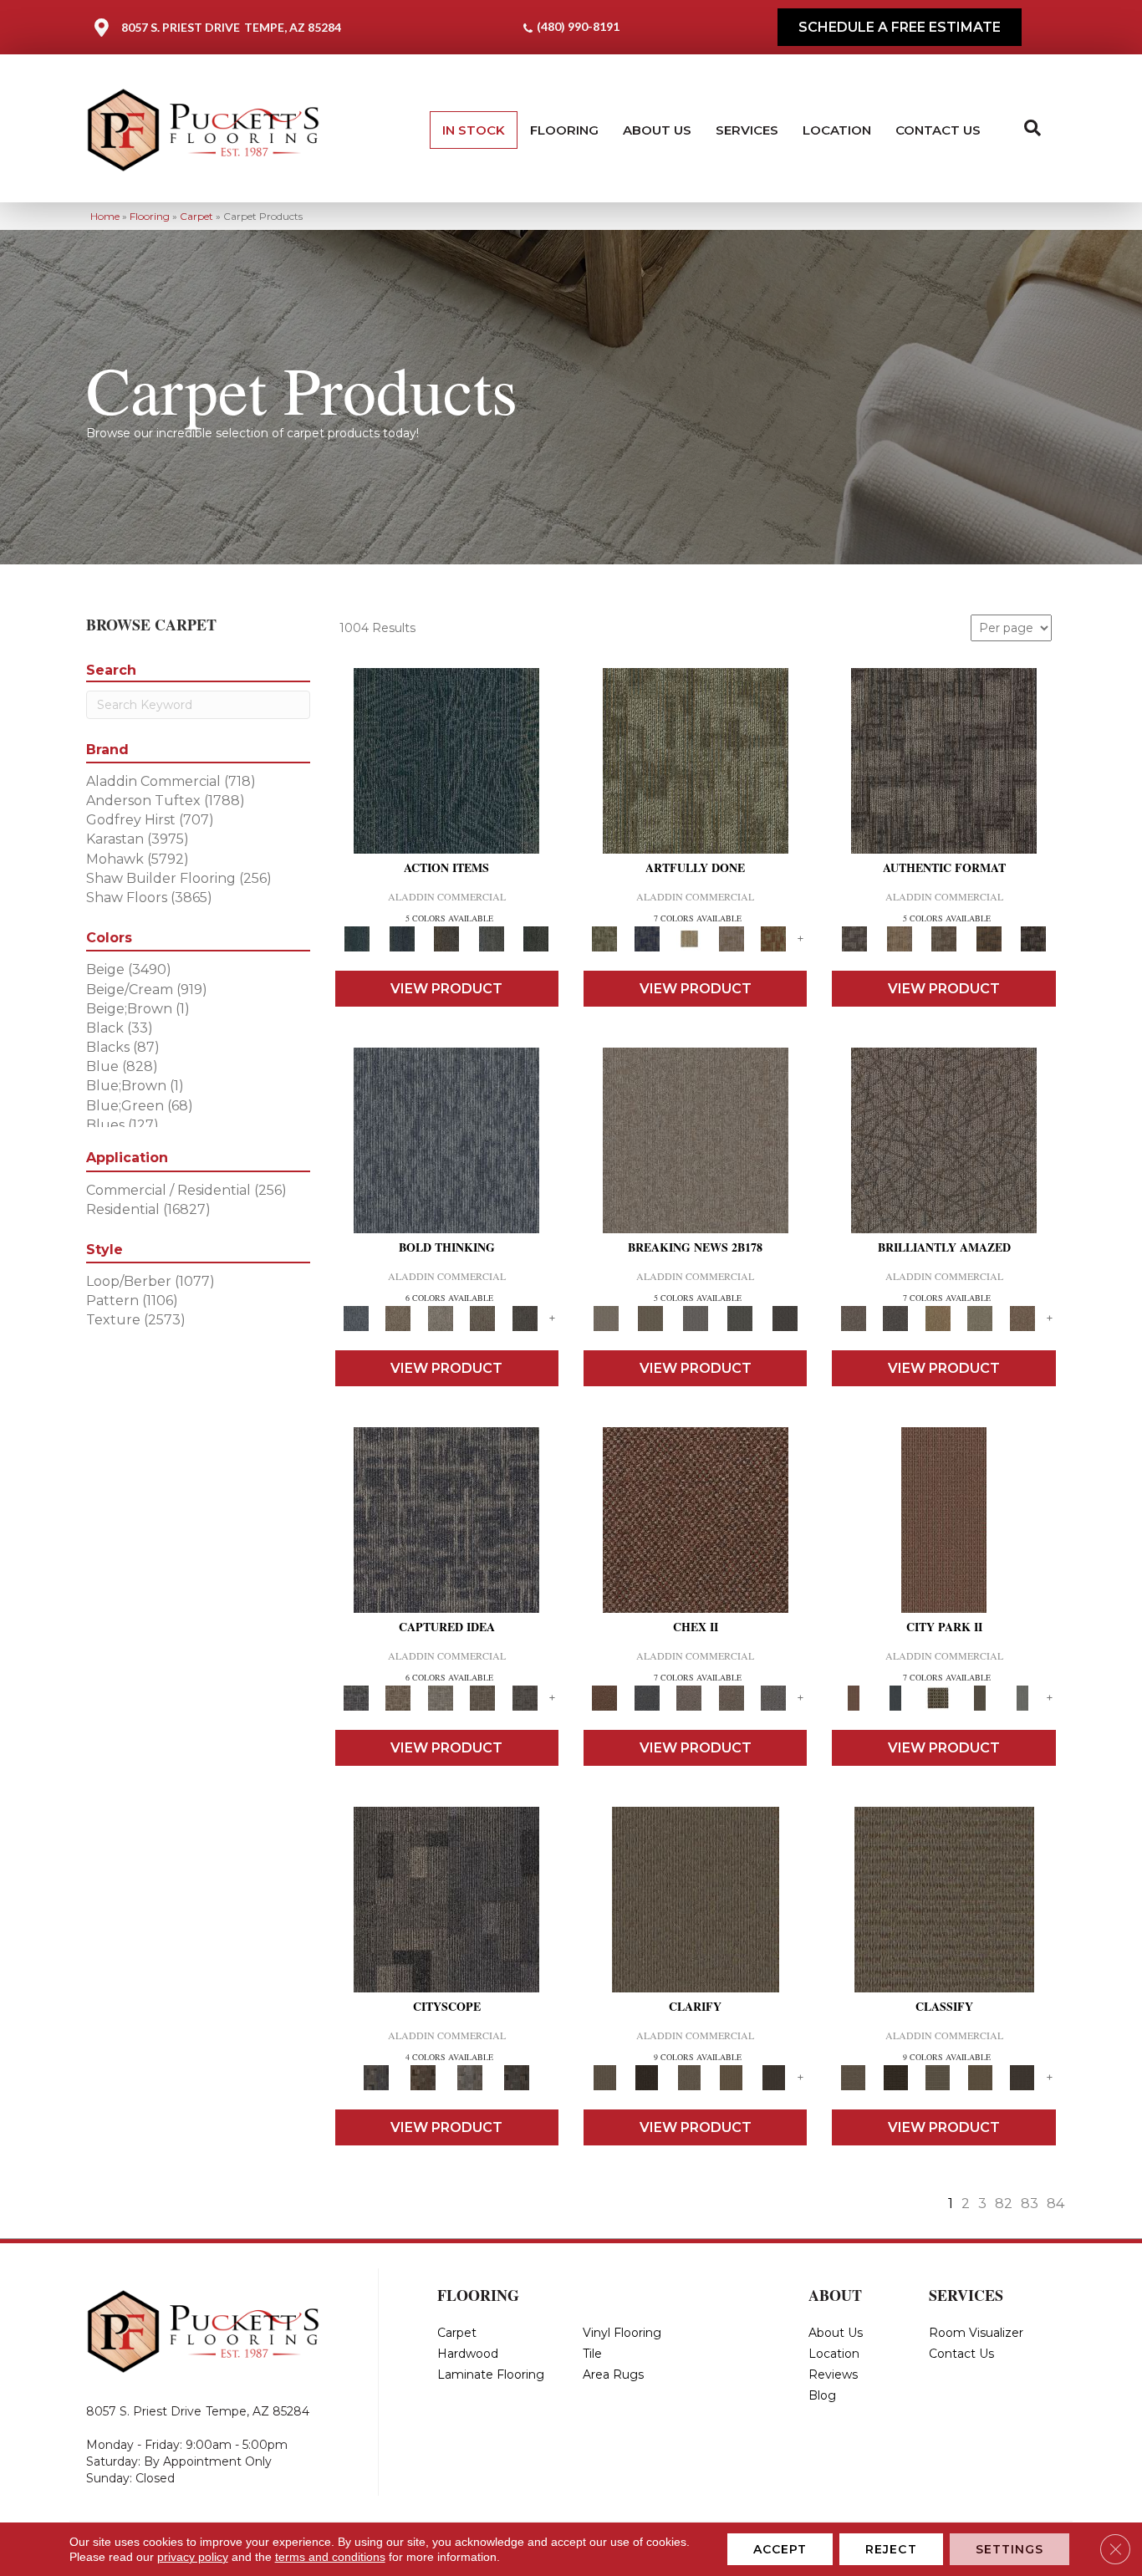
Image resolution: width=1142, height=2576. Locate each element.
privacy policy (193, 2557)
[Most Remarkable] (646, 938)
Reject (891, 2549)
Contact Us (938, 130)
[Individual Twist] (944, 938)
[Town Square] (774, 1697)
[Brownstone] (446, 938)
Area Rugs (613, 2375)
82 (1004, 2204)
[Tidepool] (446, 760)
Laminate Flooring (491, 2375)
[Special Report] (650, 1318)
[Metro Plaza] (731, 1697)
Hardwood (468, 2354)
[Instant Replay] (696, 1318)
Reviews (833, 2375)
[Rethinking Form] (989, 938)
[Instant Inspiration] (1022, 1318)
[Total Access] (785, 1318)
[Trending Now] (696, 1140)
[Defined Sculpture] (899, 938)
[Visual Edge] (944, 760)
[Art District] (689, 1697)
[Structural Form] (1033, 938)
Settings (1010, 2549)
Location (837, 130)
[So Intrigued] (944, 1140)
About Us (657, 130)
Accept (780, 2549)
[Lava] (440, 1318)
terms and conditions (330, 2557)
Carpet (196, 216)
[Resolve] (696, 1899)
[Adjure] (774, 2077)
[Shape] (446, 1140)
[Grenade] (398, 1318)
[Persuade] (731, 2077)
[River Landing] (646, 1697)
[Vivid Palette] (774, 938)
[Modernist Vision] (689, 938)
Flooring (564, 130)
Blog (822, 2395)
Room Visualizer (976, 2333)
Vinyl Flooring (622, 2333)
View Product (446, 989)
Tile (592, 2354)
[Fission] (483, 1318)
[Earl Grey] (492, 938)
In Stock (474, 130)
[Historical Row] (517, 2077)
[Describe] (689, 2077)
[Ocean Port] (402, 938)
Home (105, 216)
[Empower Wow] (980, 1318)
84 (1055, 2204)
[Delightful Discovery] (696, 760)
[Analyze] (646, 2077)
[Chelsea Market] (696, 1519)
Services (747, 130)
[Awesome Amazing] (731, 938)
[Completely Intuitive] (938, 1318)
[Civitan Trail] (423, 2077)
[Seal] (525, 1318)
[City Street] (536, 938)
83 (1030, 2204)
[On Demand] (740, 1318)
